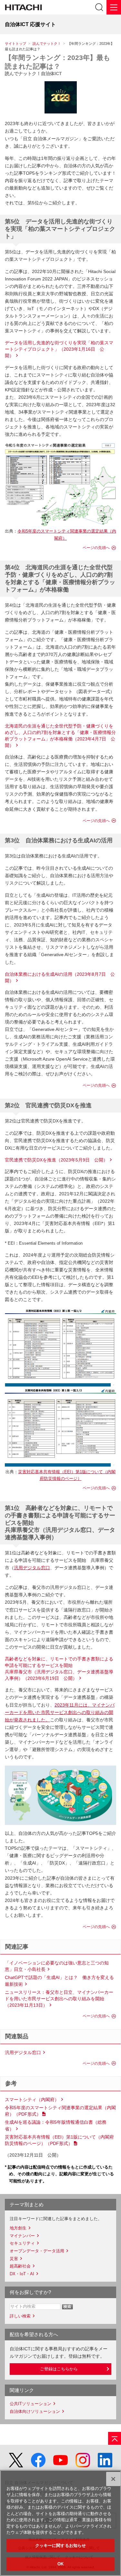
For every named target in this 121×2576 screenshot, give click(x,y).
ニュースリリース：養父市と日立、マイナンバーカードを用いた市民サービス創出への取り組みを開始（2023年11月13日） (59, 1999)
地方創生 (18, 2228)
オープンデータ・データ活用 (37, 2251)
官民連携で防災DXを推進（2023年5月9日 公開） (56, 1160)
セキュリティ (22, 2243)
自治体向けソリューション (35, 2411)
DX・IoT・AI (22, 2274)
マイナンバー (22, 2236)
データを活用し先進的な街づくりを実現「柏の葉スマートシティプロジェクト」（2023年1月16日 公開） (59, 349)
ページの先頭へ (96, 548)
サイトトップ (15, 44)
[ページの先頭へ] (115, 2438)
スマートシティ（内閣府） (32, 2100)
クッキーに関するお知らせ (61, 2546)
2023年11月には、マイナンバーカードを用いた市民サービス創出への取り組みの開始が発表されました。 (60, 1712)
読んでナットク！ (47, 44)
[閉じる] (113, 2479)
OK (60, 2564)
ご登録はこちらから (59, 2369)
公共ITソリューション (30, 2404)
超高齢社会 (20, 2266)
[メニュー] (114, 7)
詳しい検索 (20, 2316)
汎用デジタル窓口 (32, 1568)
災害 (14, 2259)
